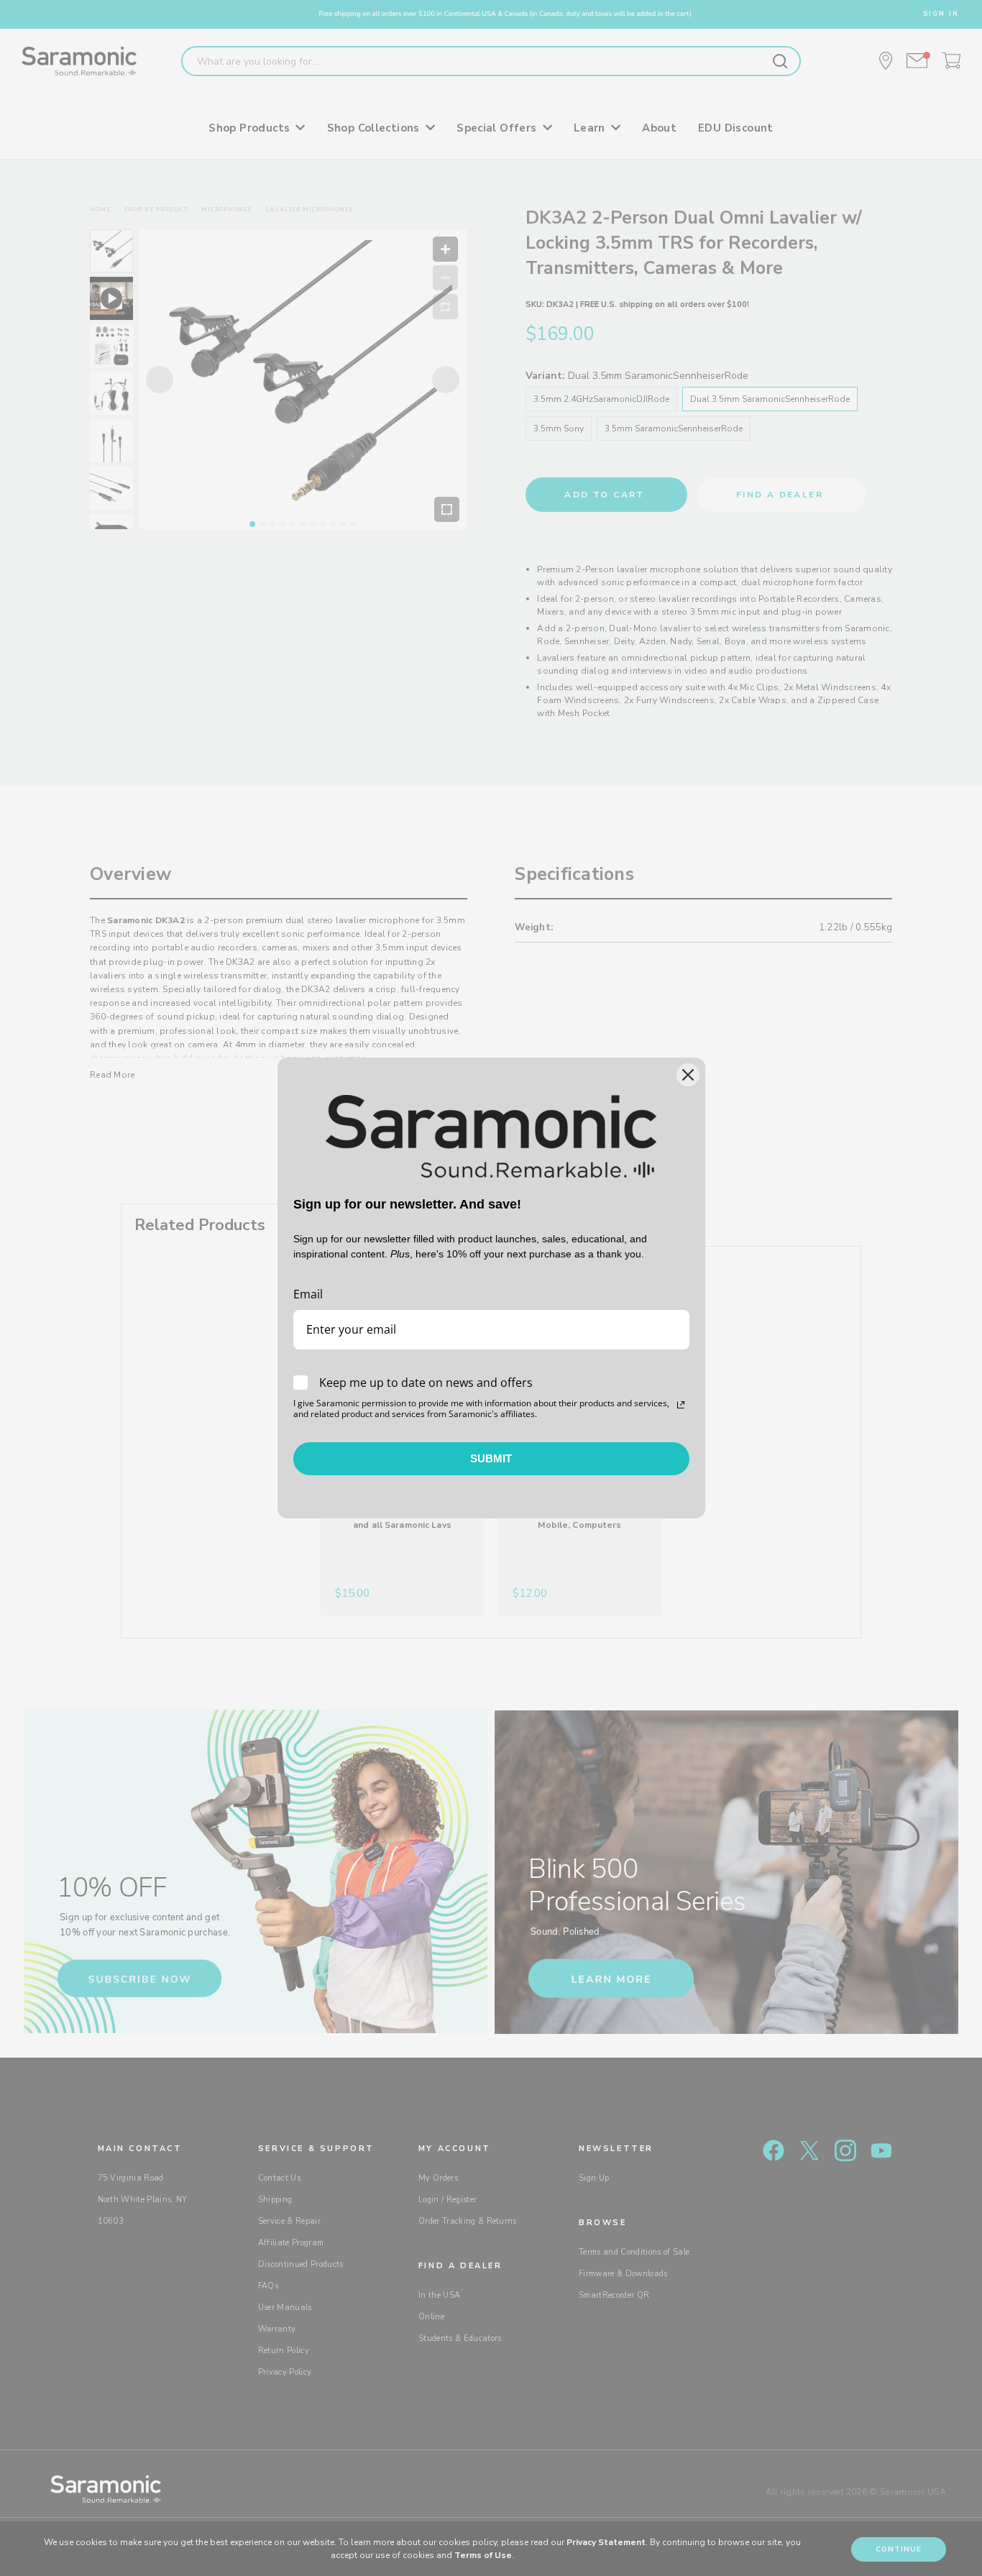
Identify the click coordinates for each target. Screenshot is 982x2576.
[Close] (688, 1075)
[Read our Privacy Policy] (681, 1405)
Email (308, 1294)
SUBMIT (491, 1458)
